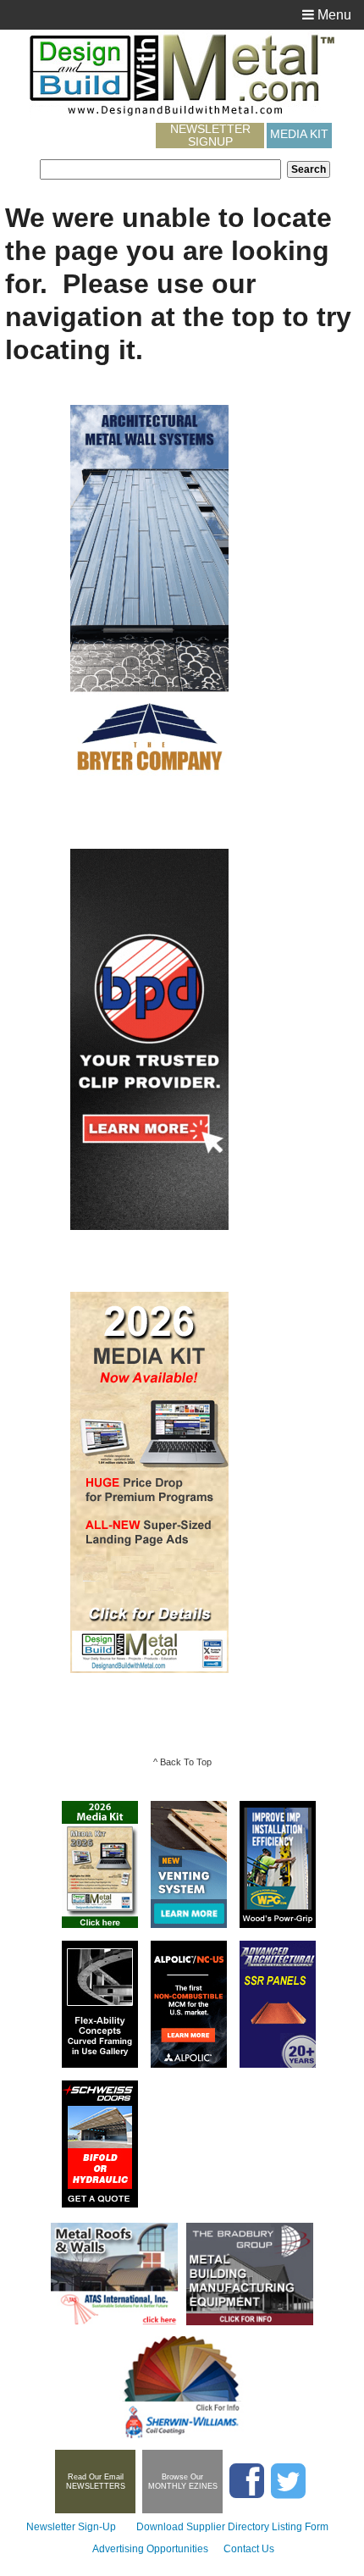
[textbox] (160, 169)
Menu (333, 15)
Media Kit (299, 134)
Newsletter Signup (210, 136)
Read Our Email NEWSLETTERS (96, 2482)
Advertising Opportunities (150, 2549)
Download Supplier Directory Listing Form (232, 2527)
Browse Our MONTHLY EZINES (183, 2482)
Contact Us (249, 2549)
